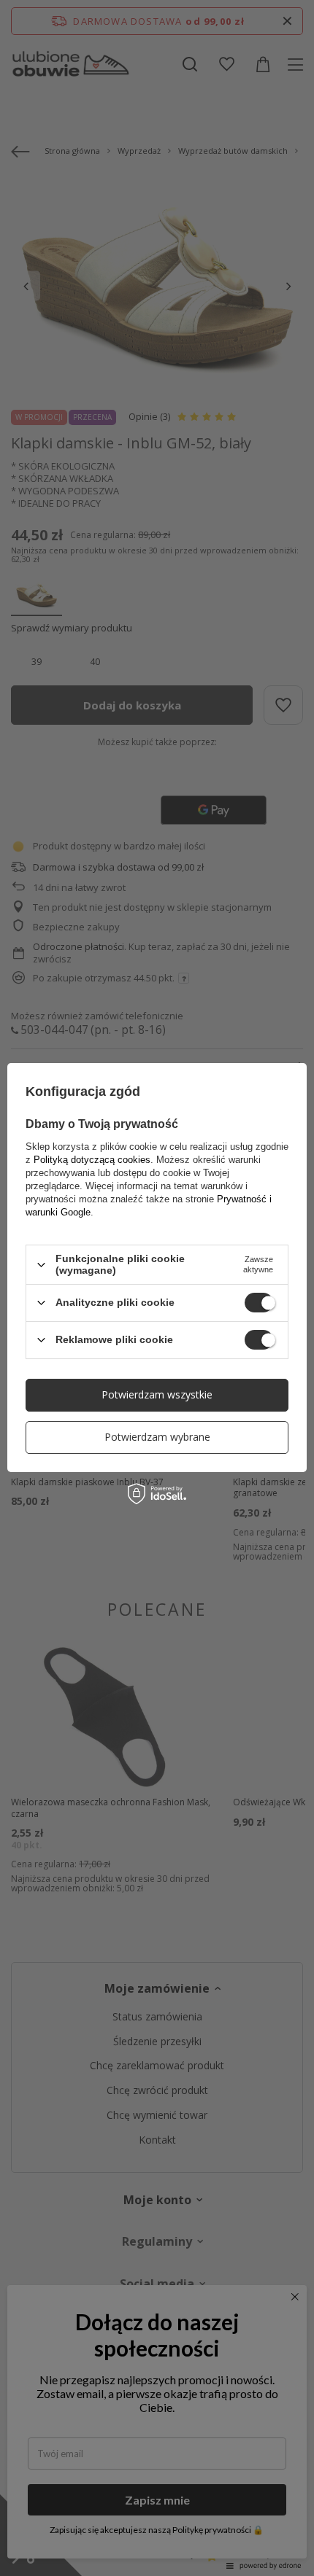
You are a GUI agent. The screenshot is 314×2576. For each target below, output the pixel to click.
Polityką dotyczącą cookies (92, 1160)
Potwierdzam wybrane (157, 1437)
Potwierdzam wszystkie (157, 1394)
